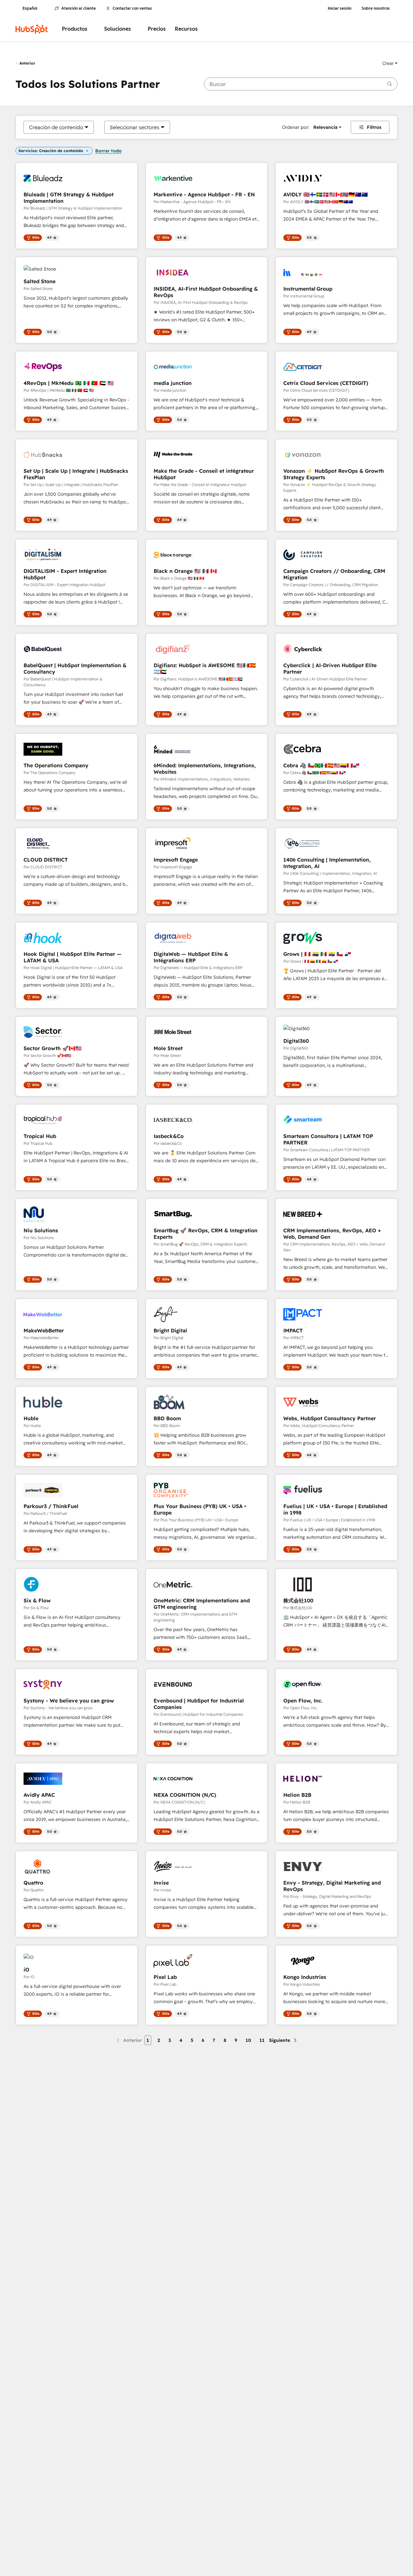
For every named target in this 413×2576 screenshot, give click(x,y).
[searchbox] (301, 84)
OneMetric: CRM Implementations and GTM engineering (202, 1604)
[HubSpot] (32, 29)
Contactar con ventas (132, 8)
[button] (390, 63)
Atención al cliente (79, 8)
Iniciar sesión (340, 8)
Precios (157, 29)
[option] (56, 127)
